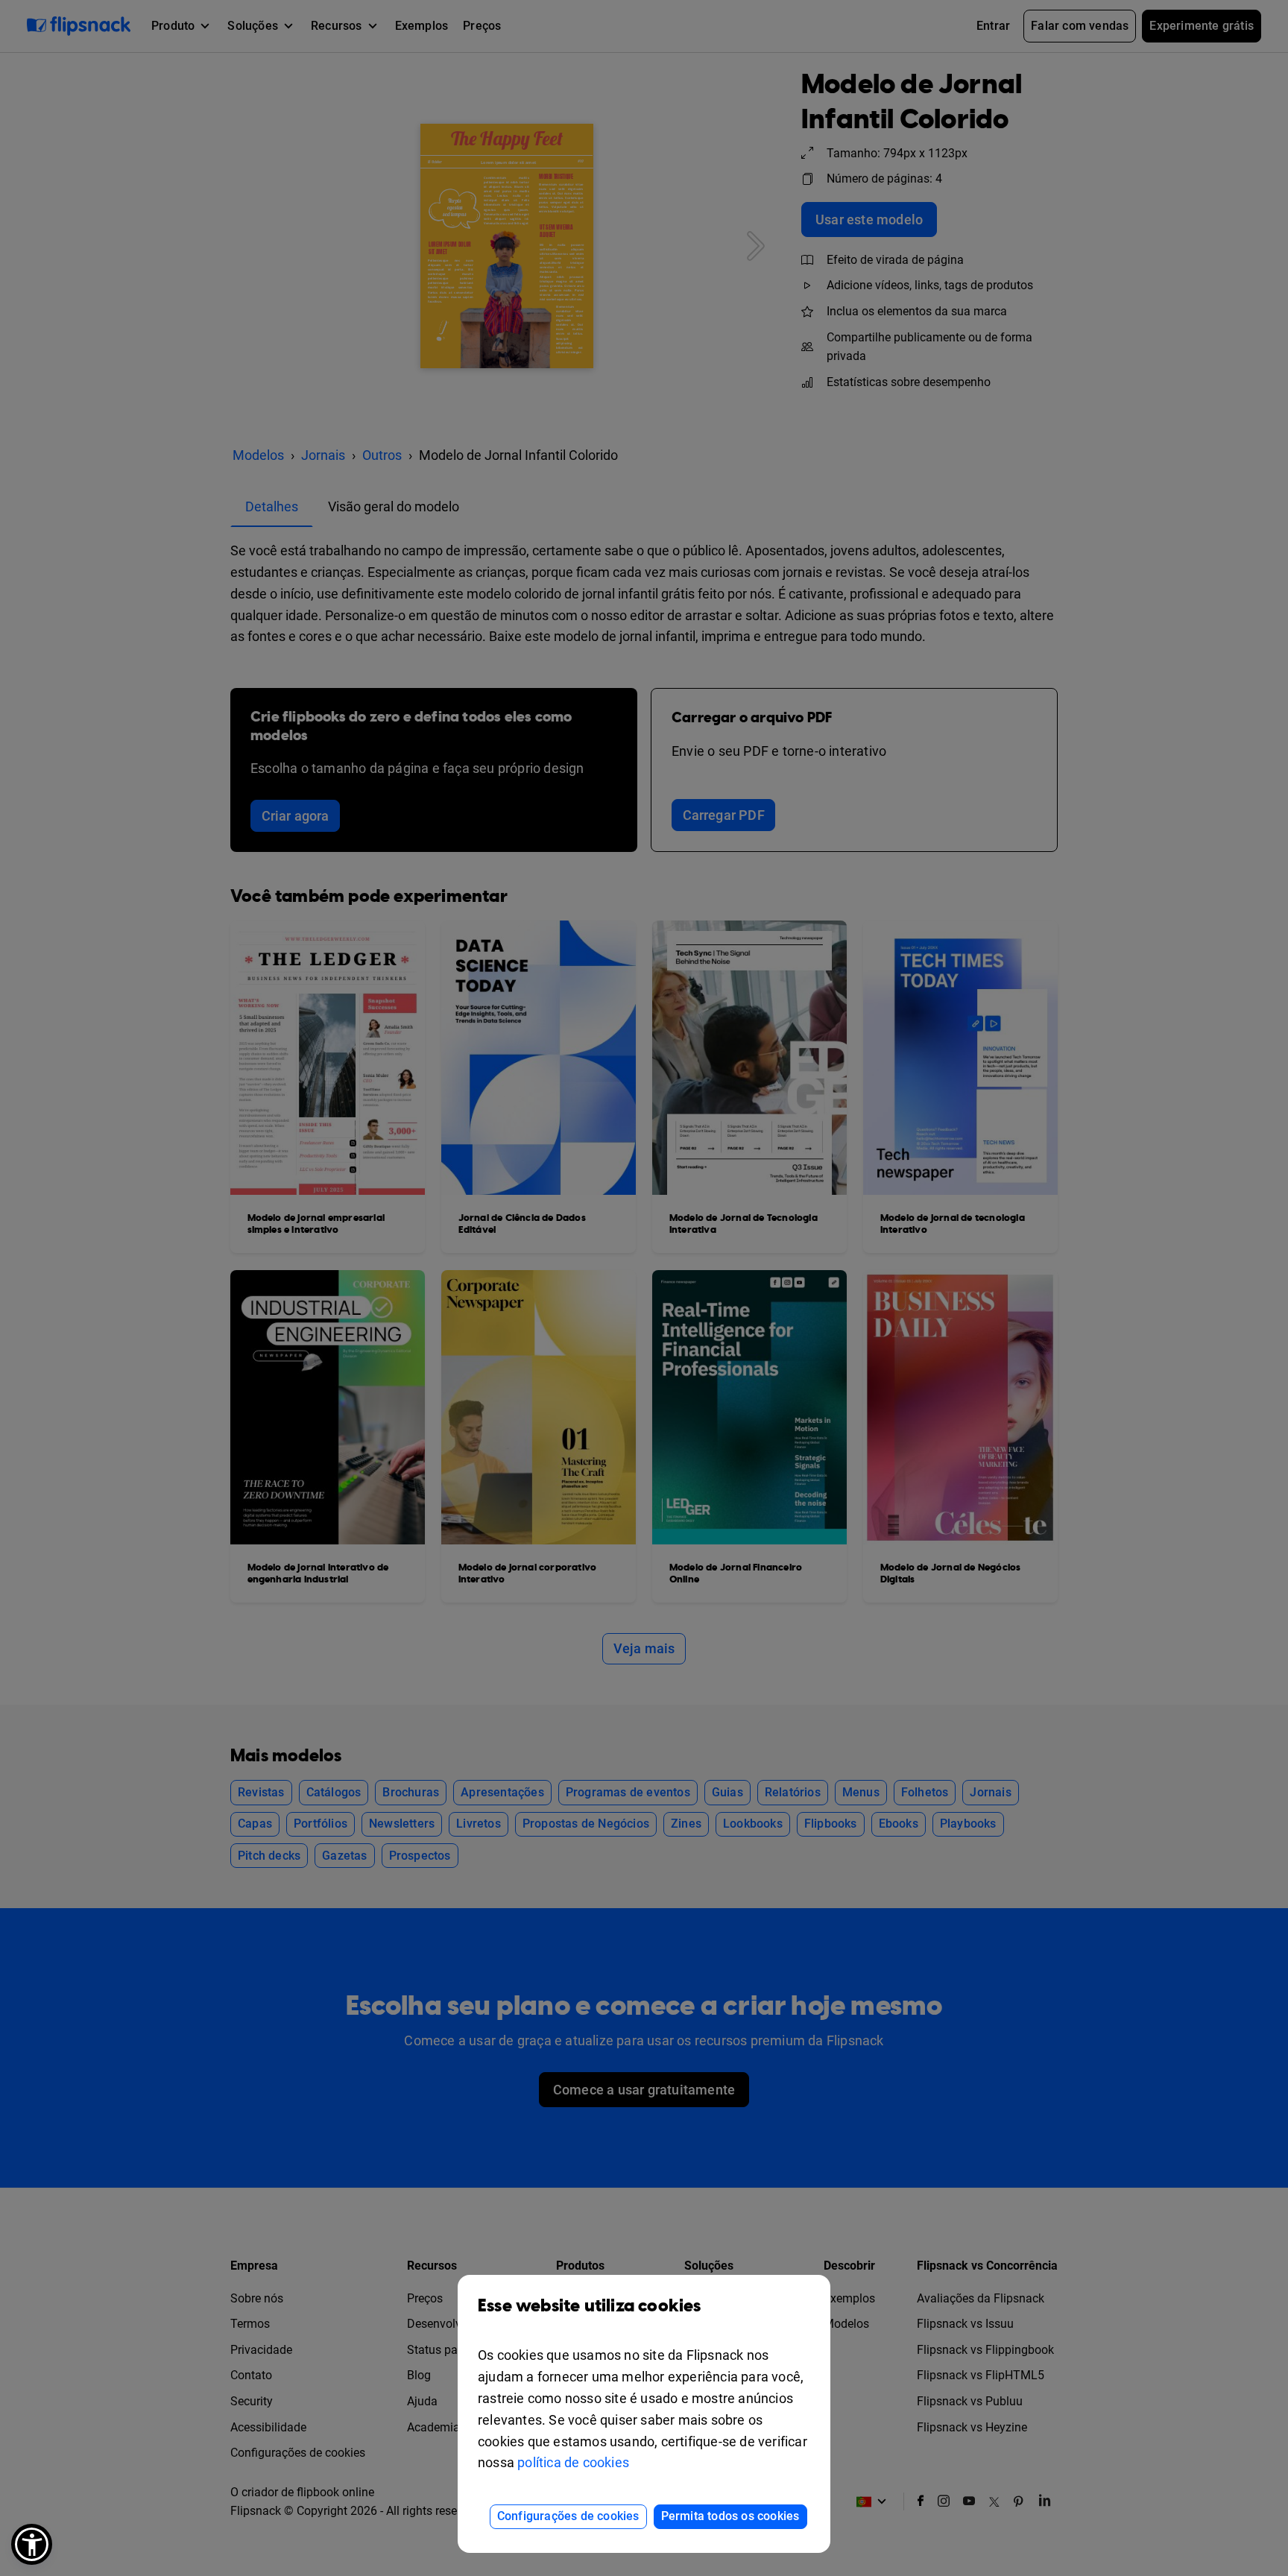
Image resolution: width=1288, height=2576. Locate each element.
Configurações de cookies (568, 2516)
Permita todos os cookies (730, 2516)
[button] (32, 2544)
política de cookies (573, 2462)
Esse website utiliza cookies (590, 2306)
